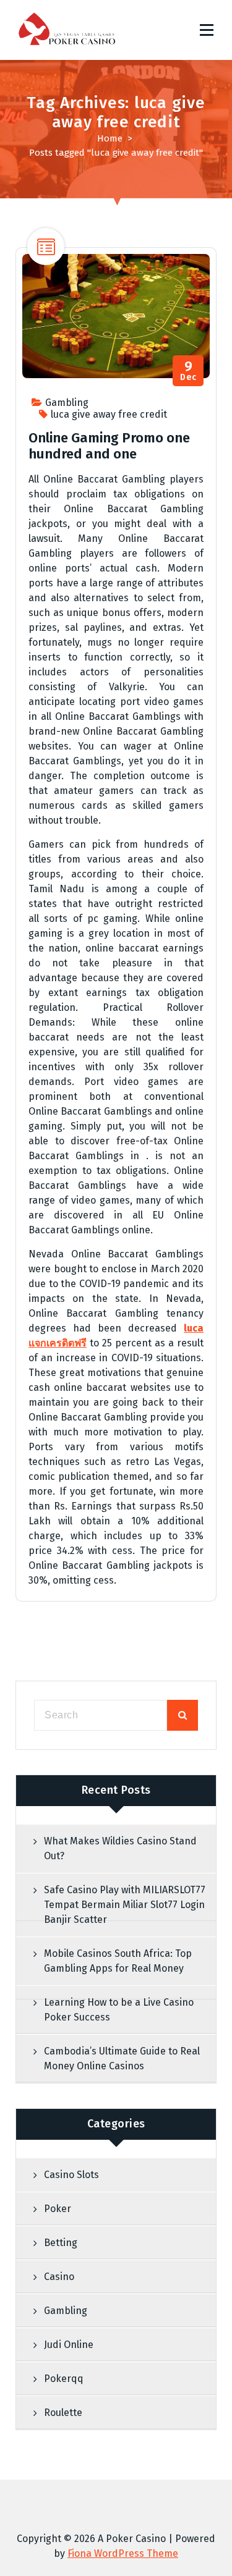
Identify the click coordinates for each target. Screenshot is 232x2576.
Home (110, 138)
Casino (59, 2277)
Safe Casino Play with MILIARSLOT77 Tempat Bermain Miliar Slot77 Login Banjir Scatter (125, 1905)
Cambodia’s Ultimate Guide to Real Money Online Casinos (122, 2059)
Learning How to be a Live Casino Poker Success (119, 2010)
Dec (188, 371)
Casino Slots (71, 2175)
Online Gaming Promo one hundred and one (109, 446)
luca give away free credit (109, 414)
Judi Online (69, 2345)
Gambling (67, 403)
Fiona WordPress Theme (123, 2553)
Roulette (63, 2413)
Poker (58, 2209)
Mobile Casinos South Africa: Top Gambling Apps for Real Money (118, 1961)
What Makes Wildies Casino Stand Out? (120, 1848)
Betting (61, 2243)
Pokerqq (64, 2379)
